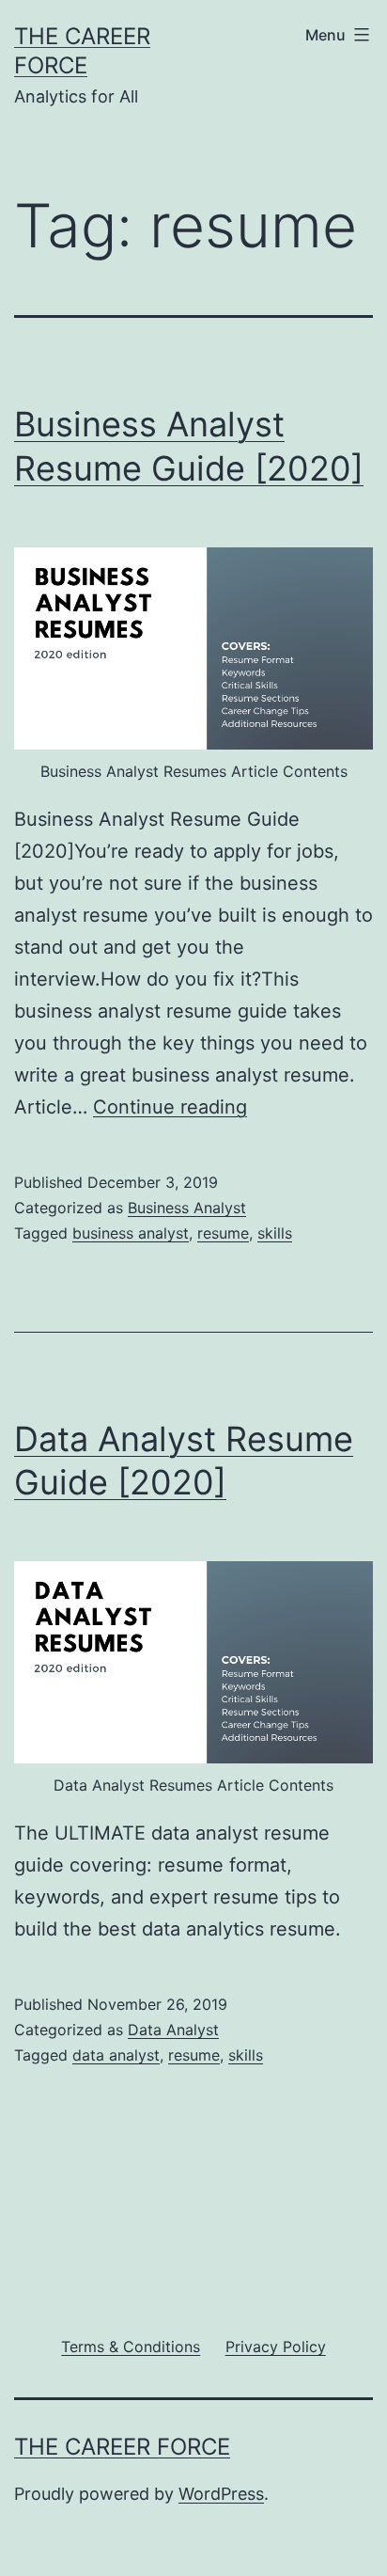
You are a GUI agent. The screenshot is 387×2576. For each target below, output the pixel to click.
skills (275, 1233)
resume (223, 1233)
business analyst (131, 1233)
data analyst (116, 2055)
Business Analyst (187, 1208)
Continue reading (170, 1107)
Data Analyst (173, 2030)
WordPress (221, 2494)
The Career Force (122, 2447)
